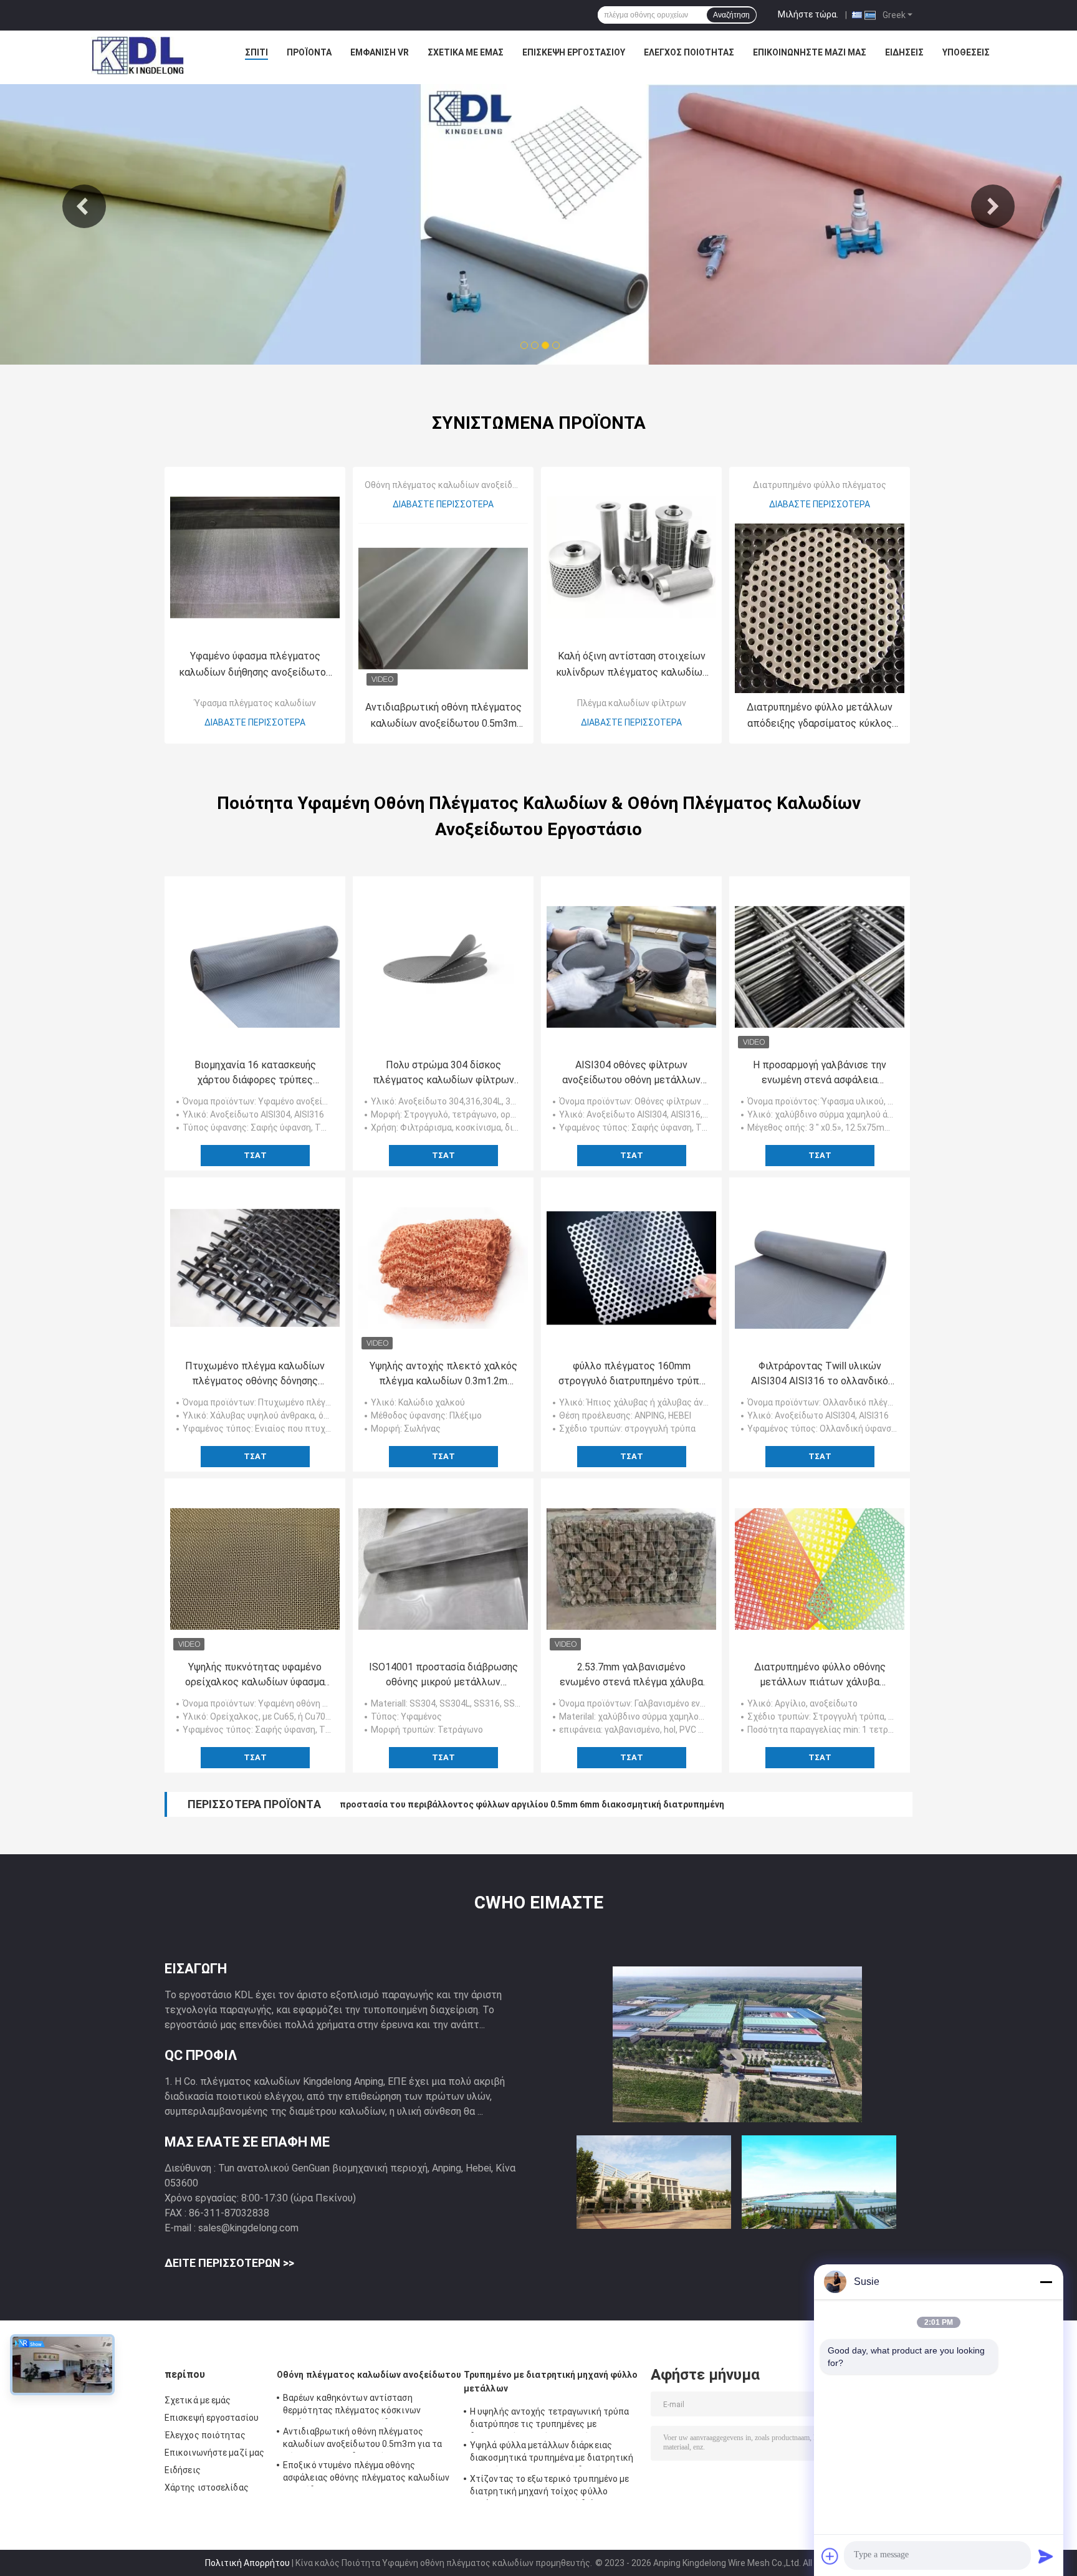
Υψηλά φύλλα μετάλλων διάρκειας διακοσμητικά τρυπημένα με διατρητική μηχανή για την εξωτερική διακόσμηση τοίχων (552, 2453)
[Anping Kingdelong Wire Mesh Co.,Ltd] (137, 55)
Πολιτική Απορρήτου (247, 2563)
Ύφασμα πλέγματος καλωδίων (255, 703)
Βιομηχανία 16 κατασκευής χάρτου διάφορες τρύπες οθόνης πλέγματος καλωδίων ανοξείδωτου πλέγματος (255, 1073)
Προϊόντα (309, 52)
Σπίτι (256, 52)
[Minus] (1046, 2282)
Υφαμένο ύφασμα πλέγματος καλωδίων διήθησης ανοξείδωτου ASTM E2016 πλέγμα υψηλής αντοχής (255, 665)
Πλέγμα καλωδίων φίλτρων (632, 703)
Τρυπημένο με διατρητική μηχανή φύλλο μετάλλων (551, 2382)
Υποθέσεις (966, 52)
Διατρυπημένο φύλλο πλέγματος (820, 485)
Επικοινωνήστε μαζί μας (810, 52)
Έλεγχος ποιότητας (689, 52)
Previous (84, 206)
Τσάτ (255, 1155)
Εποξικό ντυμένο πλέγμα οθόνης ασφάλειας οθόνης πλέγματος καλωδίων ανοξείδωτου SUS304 (366, 2473)
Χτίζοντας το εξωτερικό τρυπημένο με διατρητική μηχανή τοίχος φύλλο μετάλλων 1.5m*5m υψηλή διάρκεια (550, 2487)
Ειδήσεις (904, 52)
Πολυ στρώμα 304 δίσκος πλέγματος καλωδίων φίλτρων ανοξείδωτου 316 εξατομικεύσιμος (443, 1073)
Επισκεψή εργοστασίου (574, 52)
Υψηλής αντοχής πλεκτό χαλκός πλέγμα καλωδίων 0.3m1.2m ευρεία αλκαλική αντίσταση (443, 1374)
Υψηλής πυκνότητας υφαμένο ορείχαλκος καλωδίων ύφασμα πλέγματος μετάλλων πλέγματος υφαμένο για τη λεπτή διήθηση (255, 1675)
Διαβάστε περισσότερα (255, 722)
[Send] (1046, 2556)
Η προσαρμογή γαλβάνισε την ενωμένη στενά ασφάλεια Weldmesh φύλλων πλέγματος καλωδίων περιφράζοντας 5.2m (820, 1073)
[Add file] (830, 2556)
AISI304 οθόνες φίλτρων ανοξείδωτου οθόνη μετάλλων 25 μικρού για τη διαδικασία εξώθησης (631, 1073)
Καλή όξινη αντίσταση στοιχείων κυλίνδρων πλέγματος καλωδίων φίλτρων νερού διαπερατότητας (632, 665)
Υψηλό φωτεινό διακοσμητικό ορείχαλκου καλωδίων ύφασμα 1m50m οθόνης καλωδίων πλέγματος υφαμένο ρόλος (586, 1804)
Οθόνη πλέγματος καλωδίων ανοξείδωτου (449, 485)
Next (993, 206)
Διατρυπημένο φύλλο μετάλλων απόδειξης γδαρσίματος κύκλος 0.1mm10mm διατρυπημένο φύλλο (820, 716)
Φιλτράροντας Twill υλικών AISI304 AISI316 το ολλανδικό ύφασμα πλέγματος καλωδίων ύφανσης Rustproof (820, 1374)
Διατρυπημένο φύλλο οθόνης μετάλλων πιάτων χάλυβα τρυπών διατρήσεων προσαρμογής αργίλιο (820, 1675)
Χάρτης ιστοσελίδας (207, 2487)
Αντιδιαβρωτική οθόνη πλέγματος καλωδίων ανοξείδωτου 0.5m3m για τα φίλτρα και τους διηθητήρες (443, 716)
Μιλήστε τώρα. (808, 14)
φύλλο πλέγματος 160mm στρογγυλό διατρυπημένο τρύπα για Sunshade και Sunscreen (632, 1374)
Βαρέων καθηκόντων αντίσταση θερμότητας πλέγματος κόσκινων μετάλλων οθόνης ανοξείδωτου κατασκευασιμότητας (352, 2406)
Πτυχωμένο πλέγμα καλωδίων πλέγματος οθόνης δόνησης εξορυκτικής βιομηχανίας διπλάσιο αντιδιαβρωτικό (255, 1374)
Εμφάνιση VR (380, 52)
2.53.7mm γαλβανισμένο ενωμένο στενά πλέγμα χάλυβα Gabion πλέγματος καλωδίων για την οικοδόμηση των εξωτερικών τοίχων (631, 1675)
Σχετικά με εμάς (466, 52)
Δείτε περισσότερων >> (229, 2263)
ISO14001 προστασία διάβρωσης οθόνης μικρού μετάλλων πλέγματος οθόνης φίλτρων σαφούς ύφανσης (443, 1675)
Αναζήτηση (731, 15)
